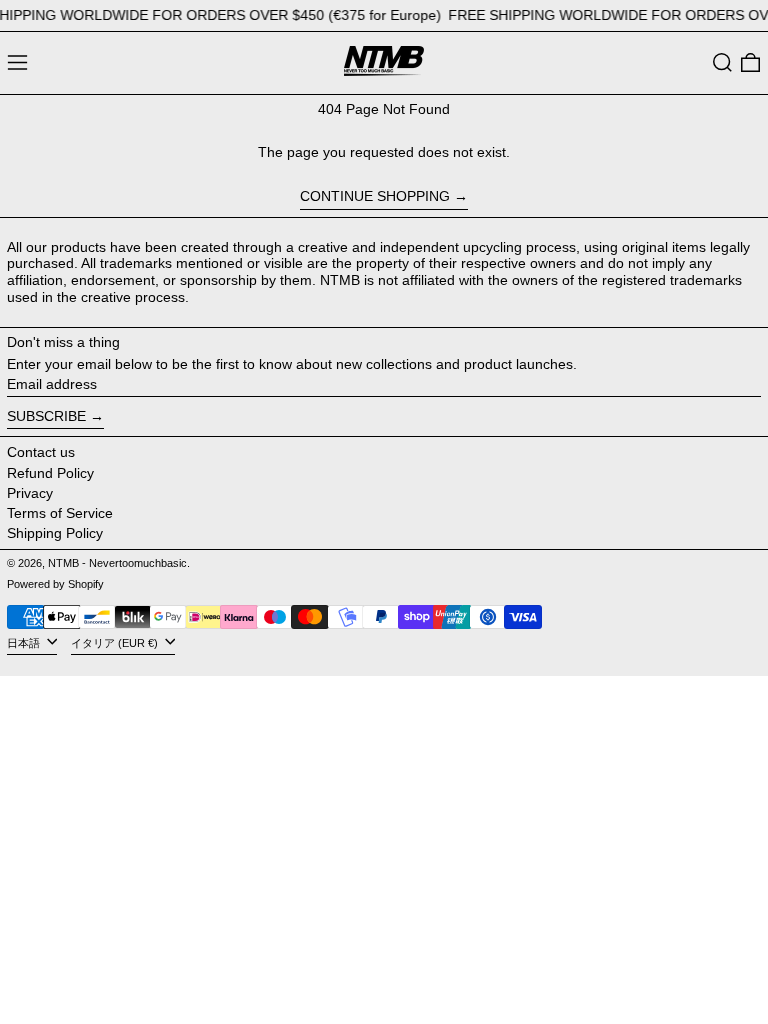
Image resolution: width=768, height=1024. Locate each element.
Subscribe (46, 416)
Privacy (30, 493)
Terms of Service (60, 513)
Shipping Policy (55, 533)
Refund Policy (50, 473)
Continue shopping (375, 196)
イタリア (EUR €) (116, 643)
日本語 (25, 643)
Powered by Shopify (55, 584)
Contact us (41, 452)
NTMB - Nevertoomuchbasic (117, 563)
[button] (722, 62)
